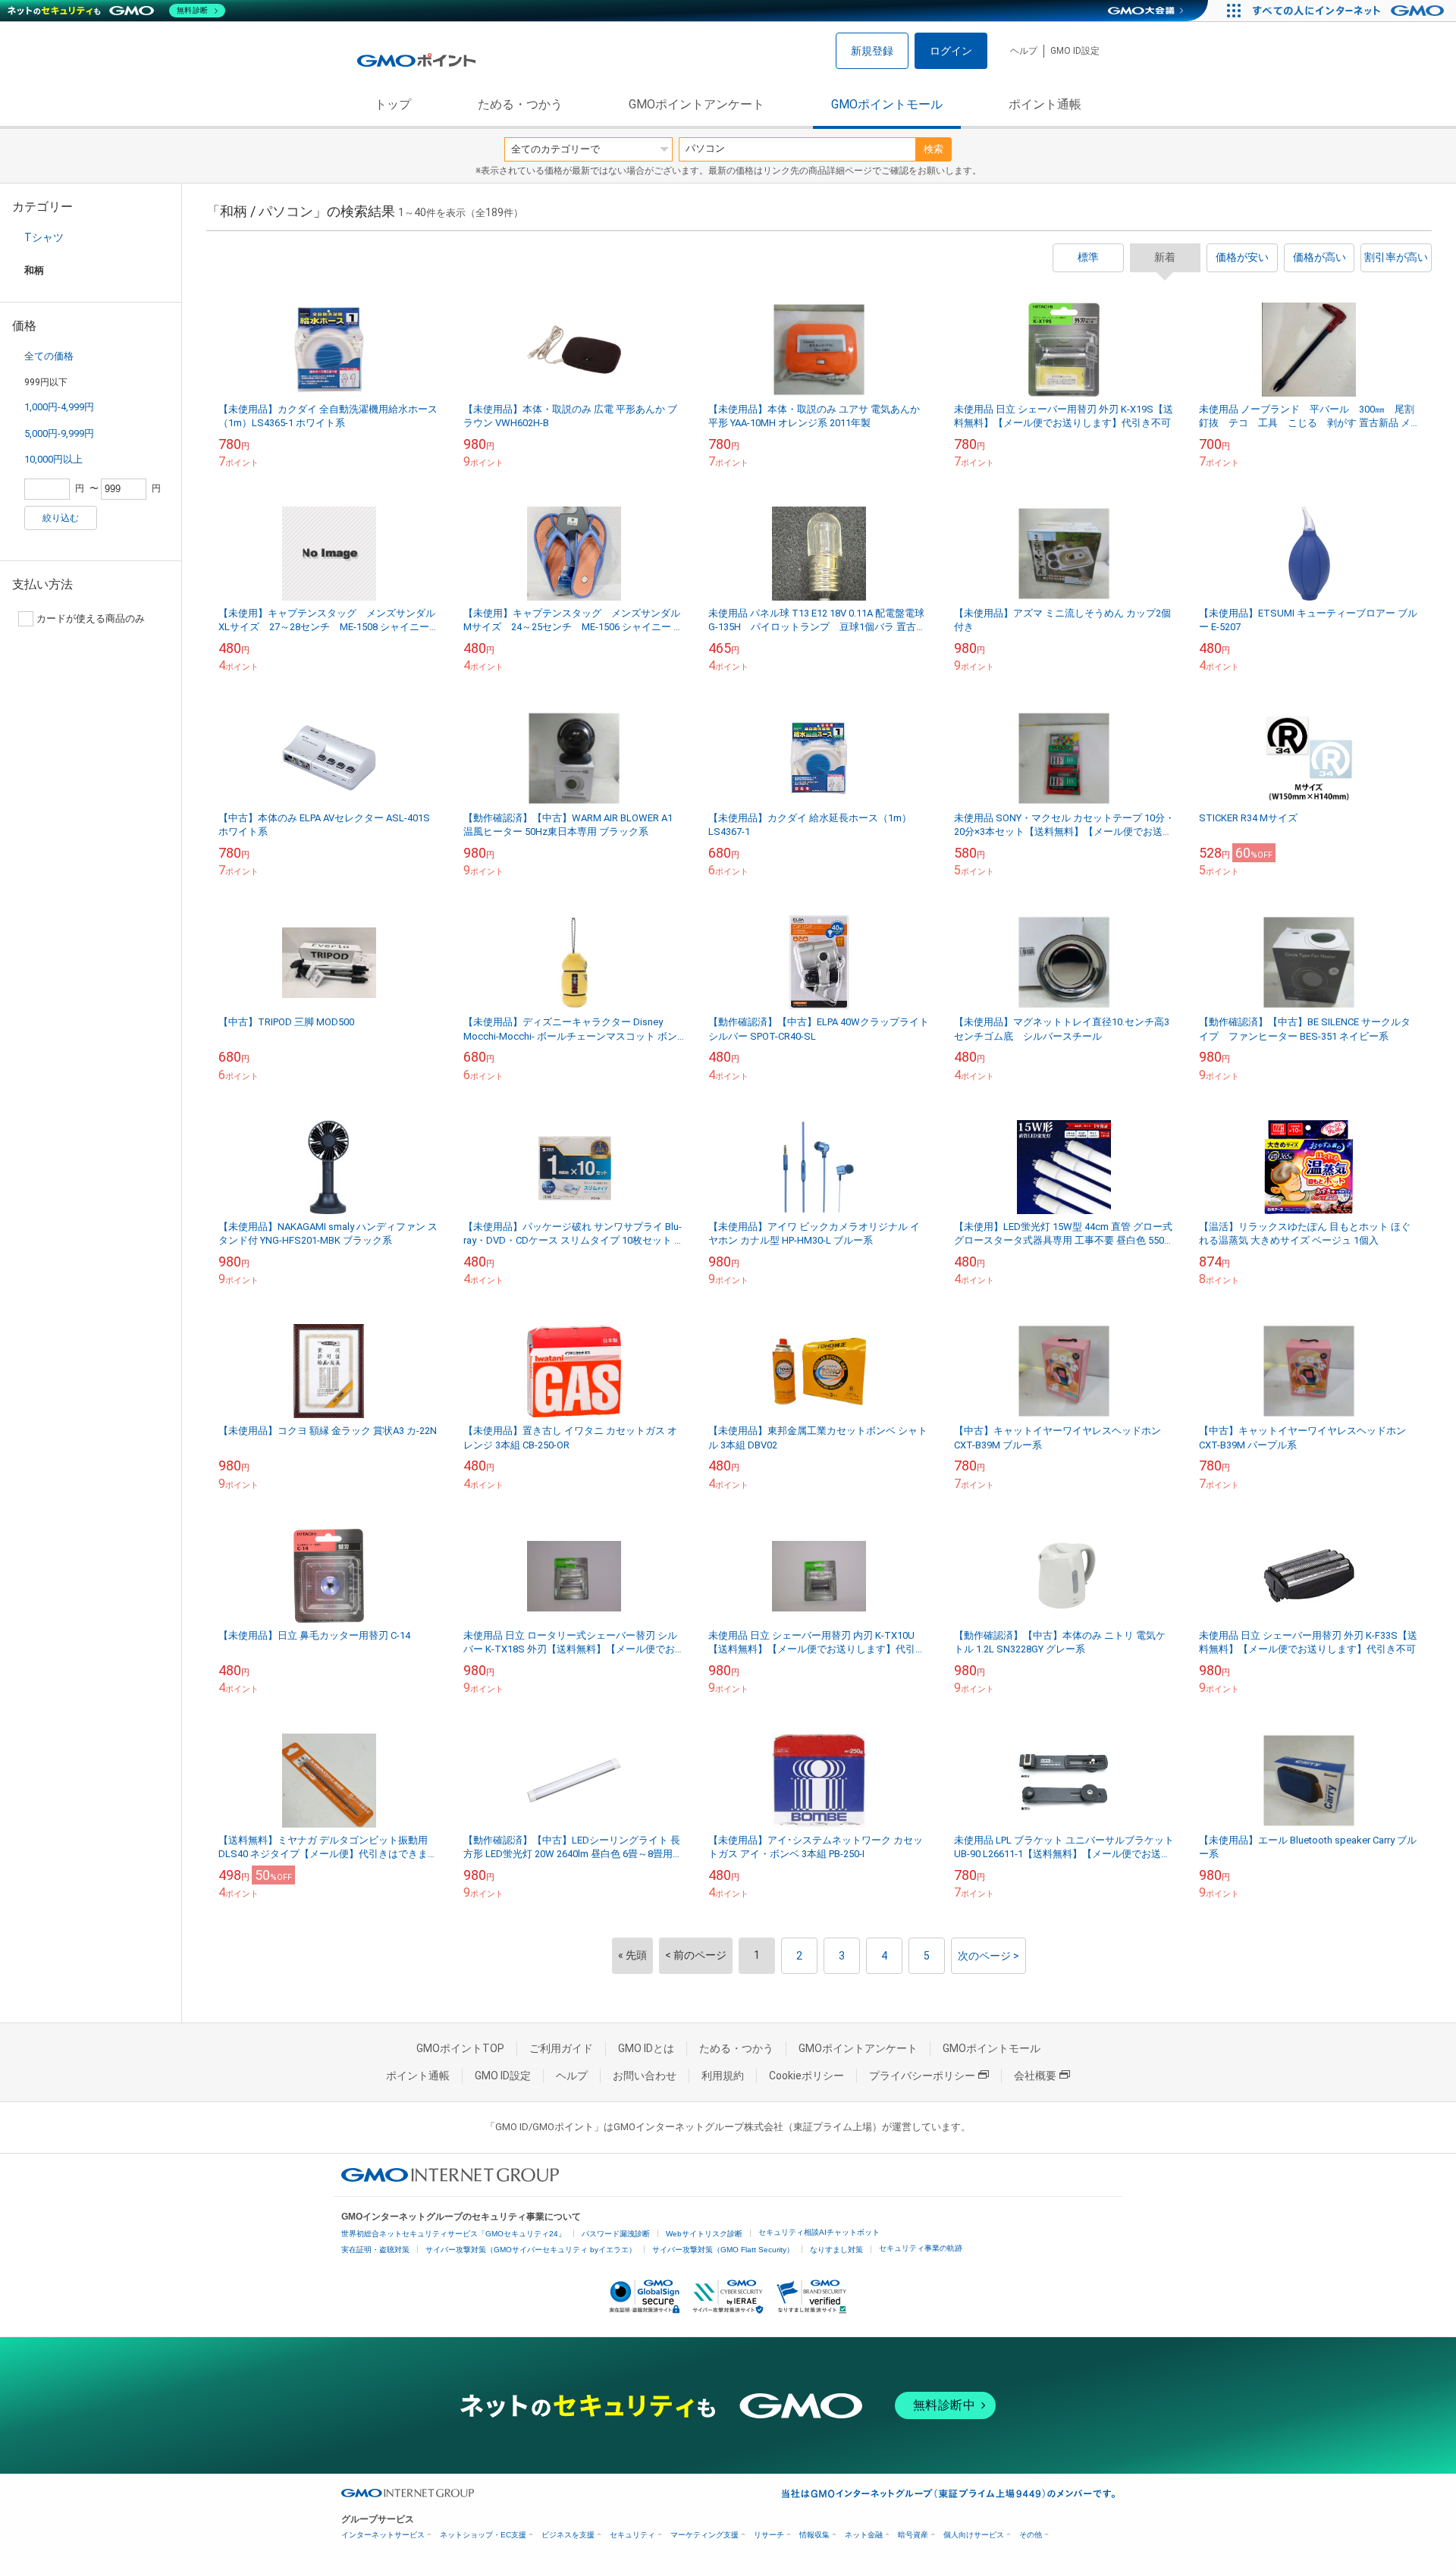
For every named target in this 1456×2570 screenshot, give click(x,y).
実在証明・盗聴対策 (375, 2250)
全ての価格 (49, 356)
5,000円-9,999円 (59, 433)
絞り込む (61, 518)
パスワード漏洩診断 (616, 2234)
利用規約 (723, 2076)
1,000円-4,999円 (59, 407)
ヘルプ (1024, 51)
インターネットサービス (383, 2535)
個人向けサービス (974, 2535)
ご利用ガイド (561, 2048)
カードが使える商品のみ (91, 618)
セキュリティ (632, 2535)
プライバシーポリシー (922, 2076)
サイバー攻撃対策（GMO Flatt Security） (723, 2250)
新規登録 (872, 51)
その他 (1031, 2535)
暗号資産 (913, 2535)
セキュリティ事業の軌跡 (921, 2248)
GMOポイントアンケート (697, 104)
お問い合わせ (645, 2076)
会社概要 (1035, 2076)
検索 (934, 149)
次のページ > (988, 1956)
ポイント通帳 (1045, 104)
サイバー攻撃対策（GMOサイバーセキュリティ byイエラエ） (531, 2250)
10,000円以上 (53, 459)
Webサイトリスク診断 (704, 2234)
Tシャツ (44, 237)
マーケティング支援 (704, 2535)
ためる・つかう (520, 104)
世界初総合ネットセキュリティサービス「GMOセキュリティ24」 (453, 2234)
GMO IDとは (646, 2048)
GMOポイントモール (887, 104)
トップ (393, 104)
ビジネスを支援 (568, 2535)
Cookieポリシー (806, 2076)
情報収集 (814, 2535)
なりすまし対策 (836, 2250)
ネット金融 (864, 2535)
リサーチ (769, 2535)
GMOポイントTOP (460, 2048)
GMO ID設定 (1075, 51)
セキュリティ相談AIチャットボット (819, 2232)
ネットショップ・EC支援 (483, 2535)
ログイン (951, 51)
